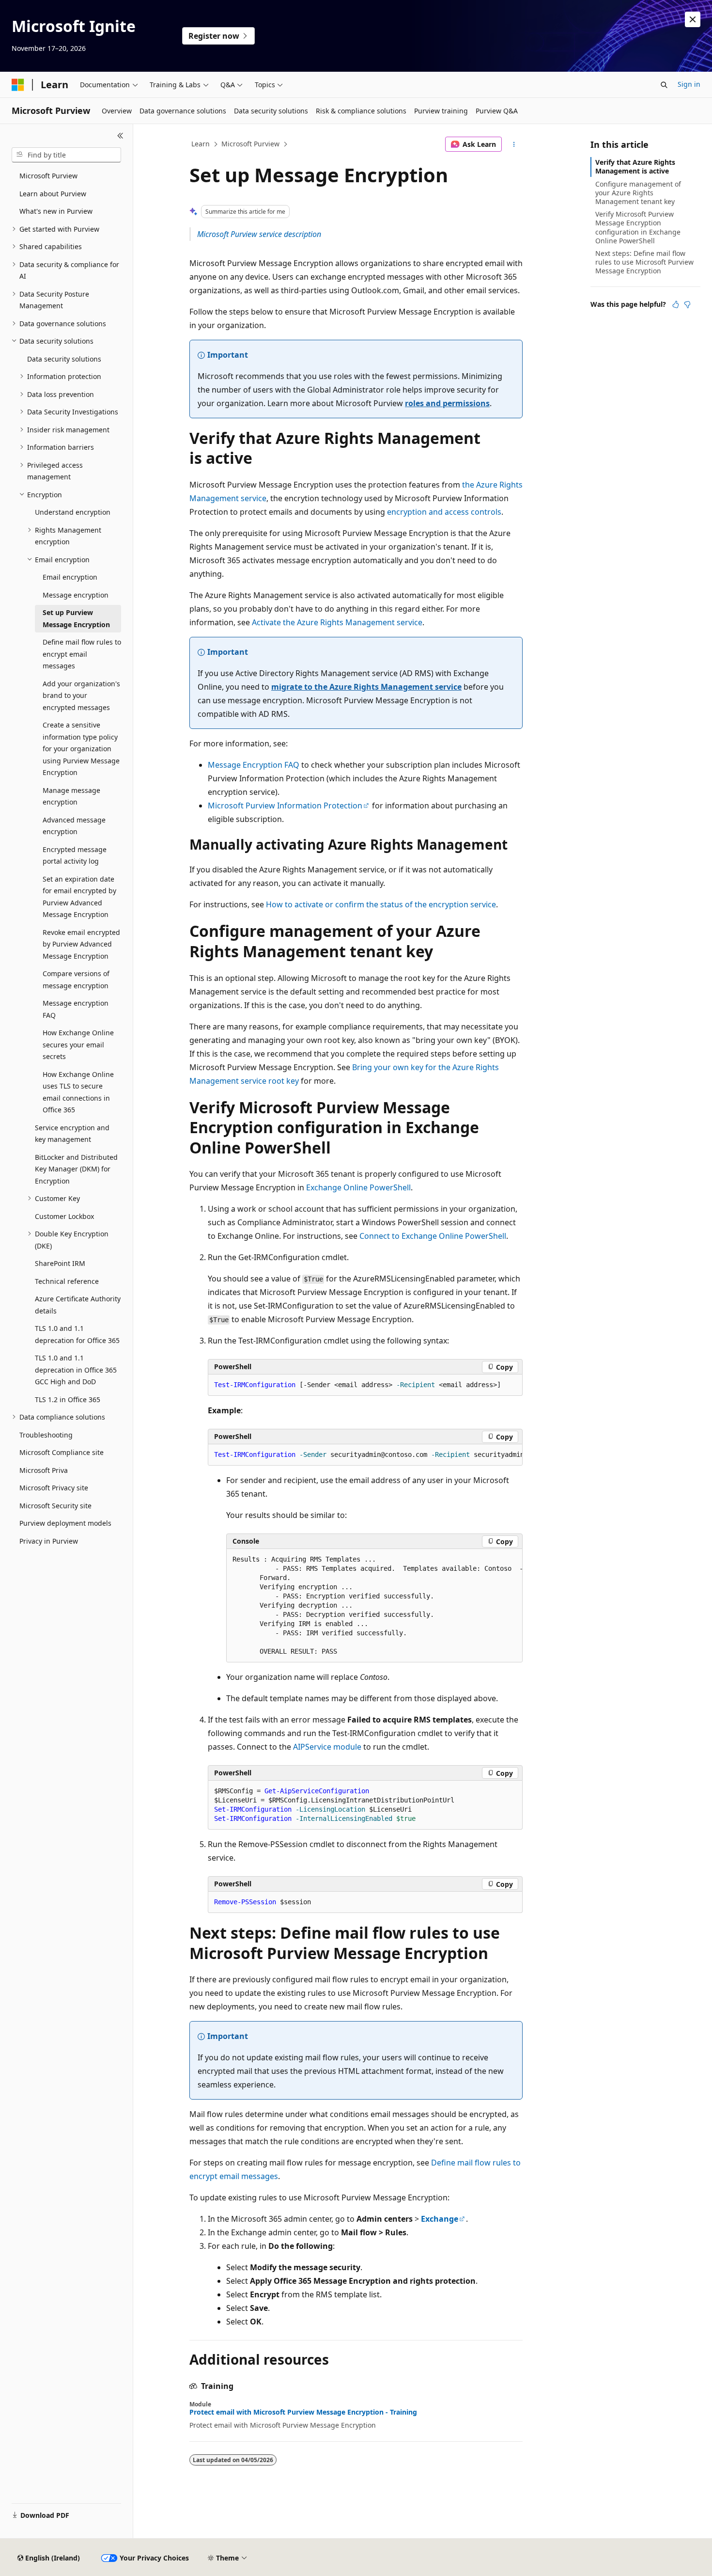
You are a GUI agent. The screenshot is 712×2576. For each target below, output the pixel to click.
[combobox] (66, 155)
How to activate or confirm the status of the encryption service (381, 904)
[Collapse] (120, 136)
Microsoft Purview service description (259, 234)
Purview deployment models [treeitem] (65, 1523)
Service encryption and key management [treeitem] (72, 1134)
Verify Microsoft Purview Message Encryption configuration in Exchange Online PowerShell (638, 227)
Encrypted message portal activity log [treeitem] (75, 855)
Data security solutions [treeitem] (64, 359)
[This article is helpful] (676, 304)
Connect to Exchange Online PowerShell (433, 1236)
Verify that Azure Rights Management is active (635, 166)
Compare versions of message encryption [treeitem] (76, 980)
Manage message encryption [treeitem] (71, 796)
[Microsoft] (18, 85)
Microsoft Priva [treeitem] (44, 1470)
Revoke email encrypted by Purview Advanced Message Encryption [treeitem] (81, 944)
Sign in (689, 84)
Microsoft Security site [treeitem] (55, 1506)
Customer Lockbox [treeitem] (64, 1216)
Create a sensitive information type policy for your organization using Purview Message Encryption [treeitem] (81, 749)
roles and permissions (447, 403)
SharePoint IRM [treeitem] (60, 1263)
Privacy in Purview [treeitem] (49, 1541)
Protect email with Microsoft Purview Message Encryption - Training (303, 2412)
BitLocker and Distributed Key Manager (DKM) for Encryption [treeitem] (76, 1169)
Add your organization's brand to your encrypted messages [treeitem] (81, 695)
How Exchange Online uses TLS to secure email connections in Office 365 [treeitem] (78, 1092)
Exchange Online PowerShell (358, 1187)
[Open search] (664, 85)
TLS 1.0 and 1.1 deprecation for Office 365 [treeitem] (77, 1334)
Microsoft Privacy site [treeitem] (54, 1488)
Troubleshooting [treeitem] (46, 1435)
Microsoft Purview (250, 144)
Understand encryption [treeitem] (73, 512)
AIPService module (327, 1747)
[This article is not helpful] (687, 304)
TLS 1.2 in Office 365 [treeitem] (68, 1399)
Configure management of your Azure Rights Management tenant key (638, 193)
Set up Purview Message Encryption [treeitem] (76, 618)
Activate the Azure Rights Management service (337, 622)
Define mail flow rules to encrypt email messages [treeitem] (82, 654)
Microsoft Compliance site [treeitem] (62, 1452)
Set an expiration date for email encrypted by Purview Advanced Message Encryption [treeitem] (79, 897)
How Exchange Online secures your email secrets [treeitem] (78, 1044)
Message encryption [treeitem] (76, 595)
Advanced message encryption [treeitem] (74, 826)
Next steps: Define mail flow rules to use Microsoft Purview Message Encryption (644, 262)
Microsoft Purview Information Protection (285, 806)
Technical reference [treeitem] (67, 1281)
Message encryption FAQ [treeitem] (76, 1009)
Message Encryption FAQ (254, 765)
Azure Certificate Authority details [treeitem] (78, 1305)
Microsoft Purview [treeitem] (48, 176)
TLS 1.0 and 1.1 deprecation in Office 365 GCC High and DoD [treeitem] (76, 1370)
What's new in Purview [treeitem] (56, 211)
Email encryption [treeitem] (70, 577)
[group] (365, 1455)
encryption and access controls (444, 512)
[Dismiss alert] (693, 19)
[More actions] (514, 144)
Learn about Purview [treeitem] (53, 194)
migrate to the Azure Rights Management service (366, 687)
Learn (201, 144)
